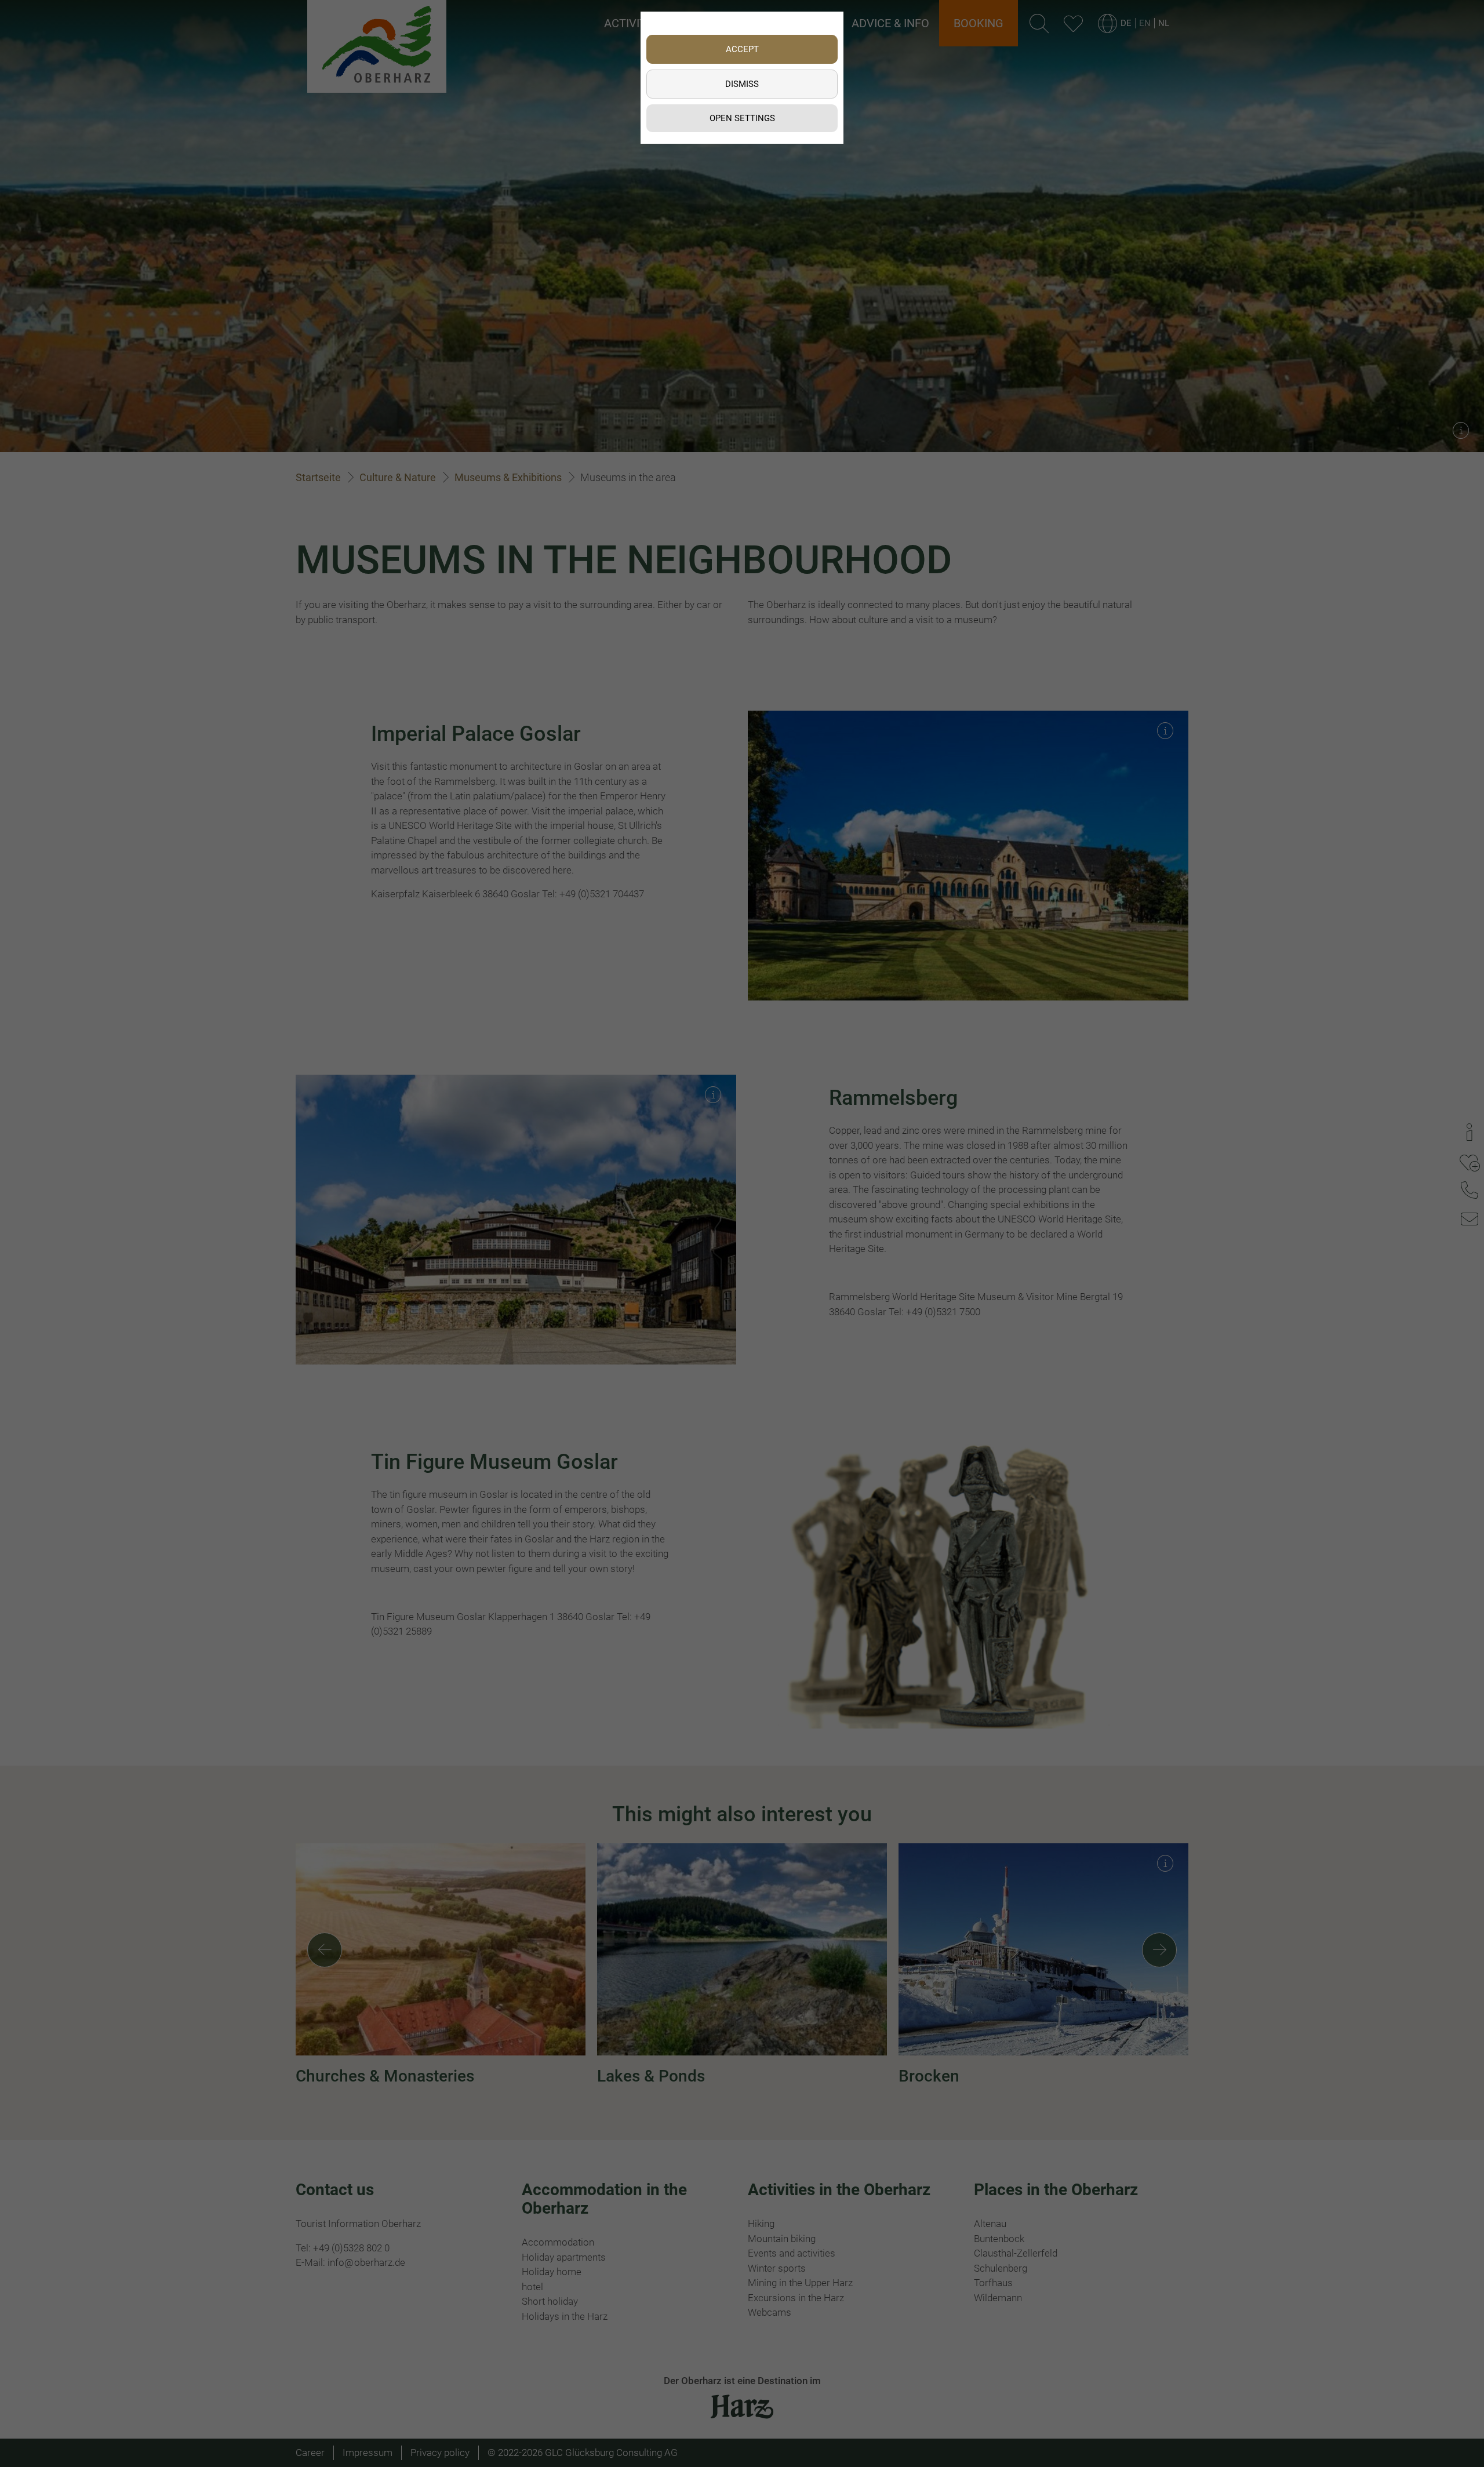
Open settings (742, 118)
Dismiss (742, 84)
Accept (742, 49)
